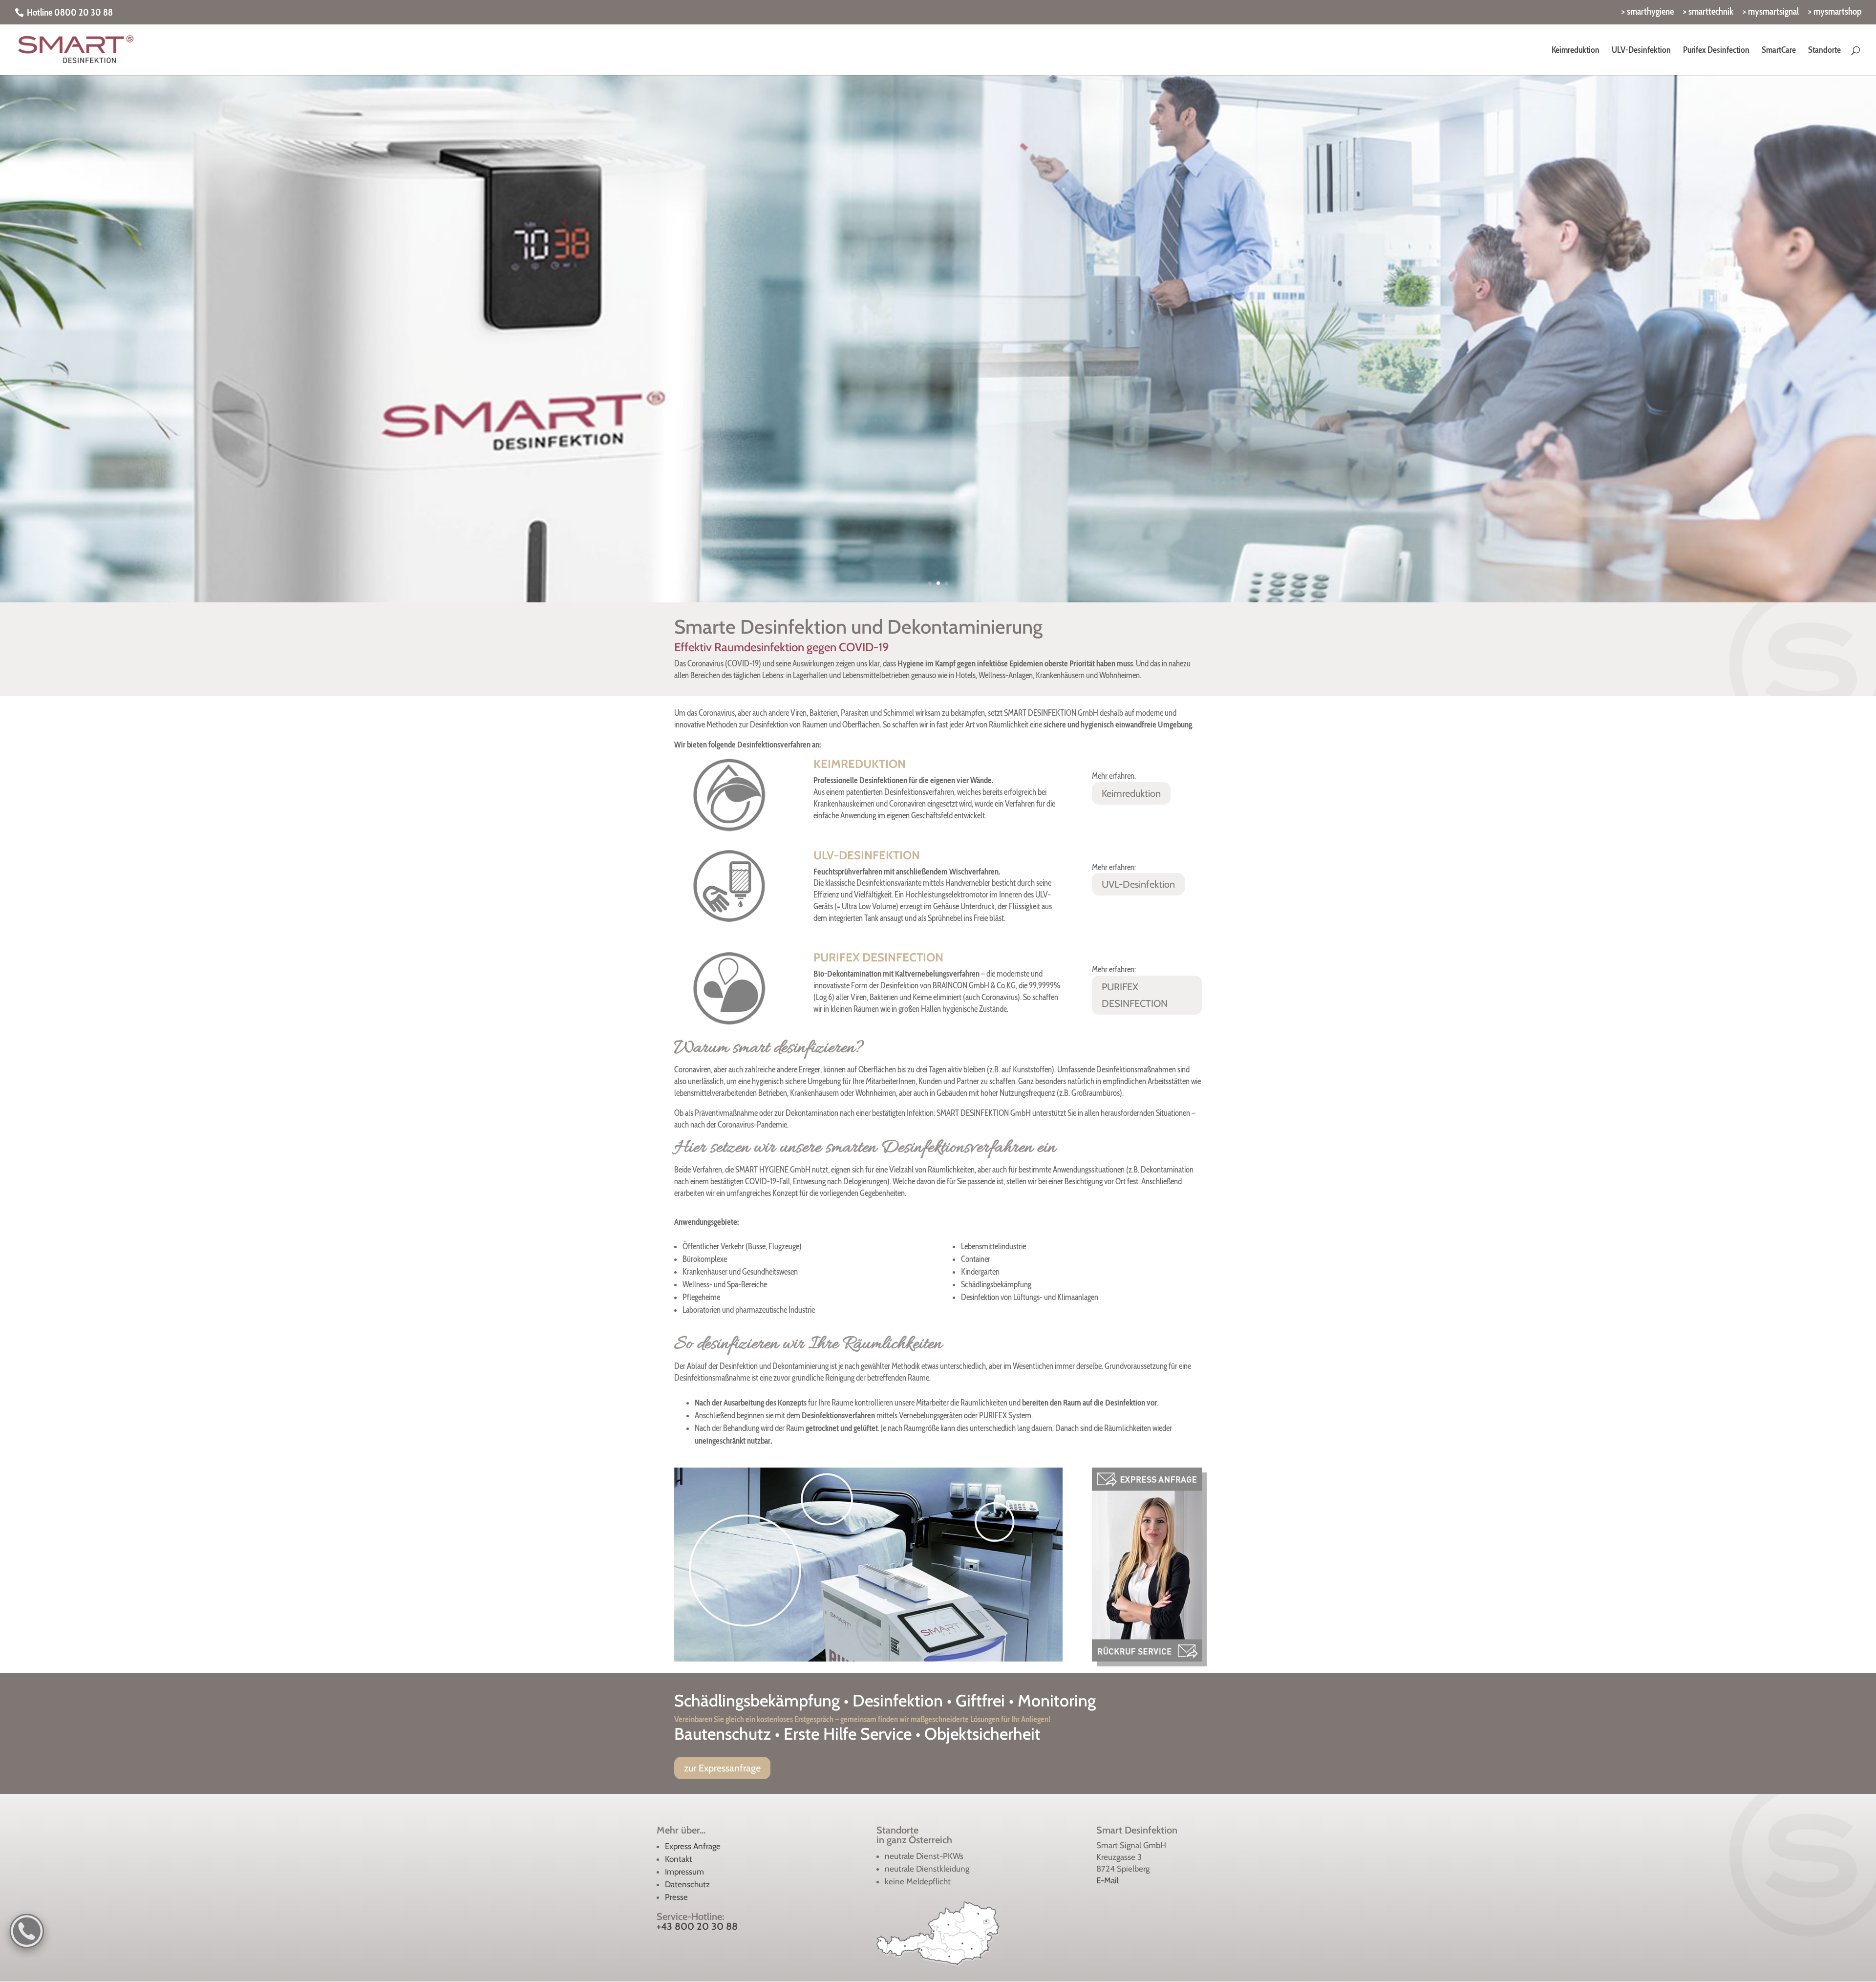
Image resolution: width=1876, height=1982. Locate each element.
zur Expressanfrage (722, 1768)
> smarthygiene (1648, 12)
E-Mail (1108, 1880)
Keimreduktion (1131, 793)
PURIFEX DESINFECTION (1135, 995)
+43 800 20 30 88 (697, 1926)
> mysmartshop (1835, 12)
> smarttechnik (1708, 12)
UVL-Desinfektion (1138, 884)
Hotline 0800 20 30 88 (70, 12)
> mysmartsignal (1771, 12)
